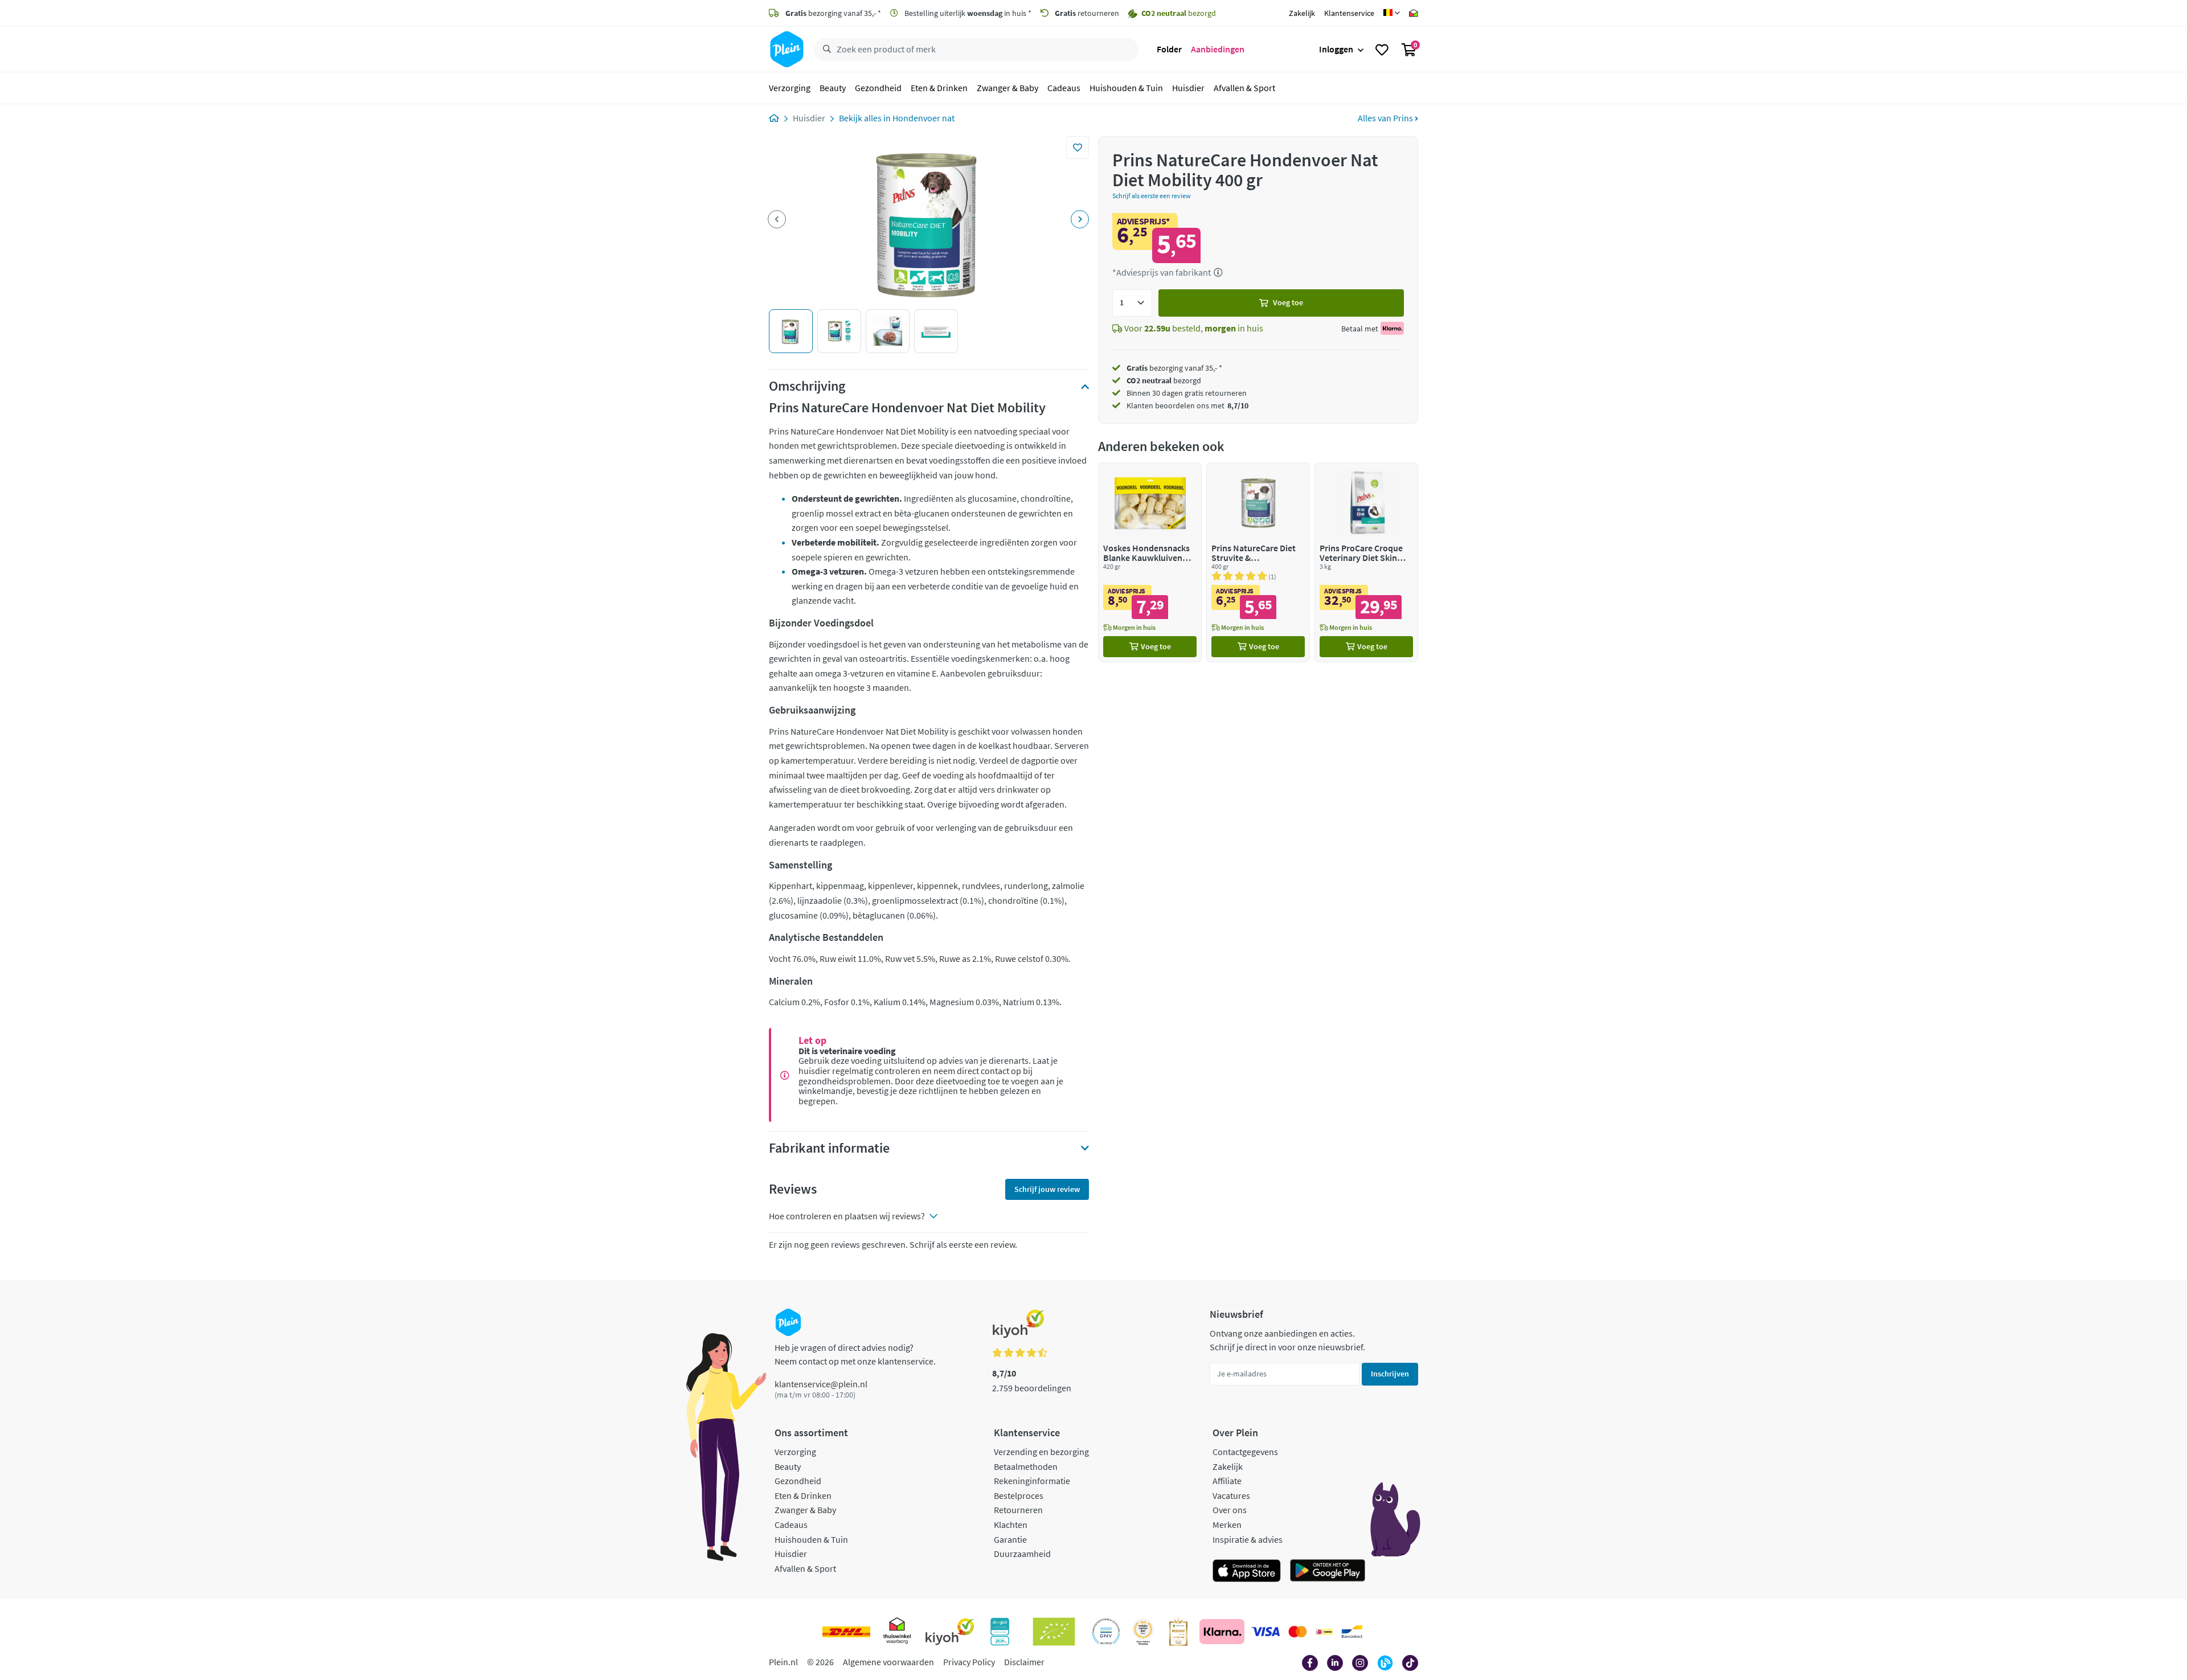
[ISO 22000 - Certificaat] (1106, 1632)
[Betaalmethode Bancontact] (1352, 1632)
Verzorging (790, 88)
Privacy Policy (969, 1662)
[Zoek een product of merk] (825, 50)
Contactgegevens (1245, 1452)
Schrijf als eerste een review (1152, 196)
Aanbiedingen (1218, 49)
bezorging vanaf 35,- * (833, 13)
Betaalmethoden (1026, 1466)
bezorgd (1164, 380)
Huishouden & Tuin (1126, 88)
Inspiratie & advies (1248, 1539)
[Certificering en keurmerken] (1054, 1632)
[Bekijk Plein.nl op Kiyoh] (950, 1632)
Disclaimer (1024, 1662)
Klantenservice (1349, 13)
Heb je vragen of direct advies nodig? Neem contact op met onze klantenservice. (855, 1354)
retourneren (1087, 13)
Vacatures (1231, 1495)
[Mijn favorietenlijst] (1382, 50)
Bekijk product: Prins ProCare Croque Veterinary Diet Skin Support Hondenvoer (1366, 562)
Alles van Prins (1386, 118)
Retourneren (1018, 1510)
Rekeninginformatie (1032, 1481)
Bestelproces (1019, 1495)
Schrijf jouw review (1047, 1189)
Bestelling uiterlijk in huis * (967, 13)
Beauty (833, 88)
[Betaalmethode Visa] (1265, 1632)
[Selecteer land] (1392, 13)
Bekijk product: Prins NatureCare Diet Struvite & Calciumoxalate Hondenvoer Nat (1258, 562)
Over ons (1230, 1510)
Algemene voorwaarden (888, 1662)
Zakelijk (1302, 13)
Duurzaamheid (1022, 1554)
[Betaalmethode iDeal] (1324, 1632)
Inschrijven (1390, 1374)
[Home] (774, 118)
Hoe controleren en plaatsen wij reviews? (847, 1216)
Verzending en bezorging (1041, 1452)
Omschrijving (807, 386)
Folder (1169, 49)
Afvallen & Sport (1244, 88)
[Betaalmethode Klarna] (1222, 1632)
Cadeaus (1064, 88)
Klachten (1011, 1525)
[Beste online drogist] (1143, 1632)
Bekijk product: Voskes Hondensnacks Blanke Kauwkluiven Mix (1150, 562)
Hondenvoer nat (923, 118)
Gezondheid (878, 88)
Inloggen (1336, 49)
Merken (1227, 1525)
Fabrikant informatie (829, 1148)
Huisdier (1188, 88)
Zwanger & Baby (1008, 88)
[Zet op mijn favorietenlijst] (1078, 147)
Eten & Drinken (939, 88)
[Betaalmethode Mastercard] (1298, 1632)
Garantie (1010, 1539)
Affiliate (1227, 1481)
